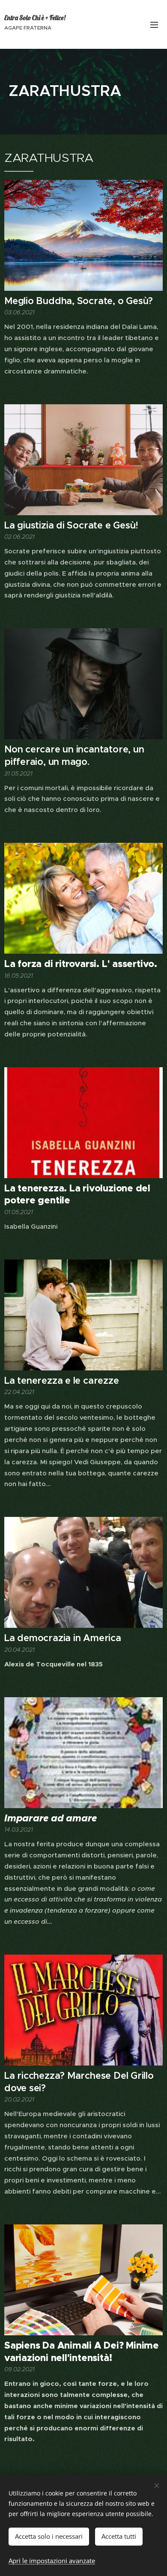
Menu (154, 24)
